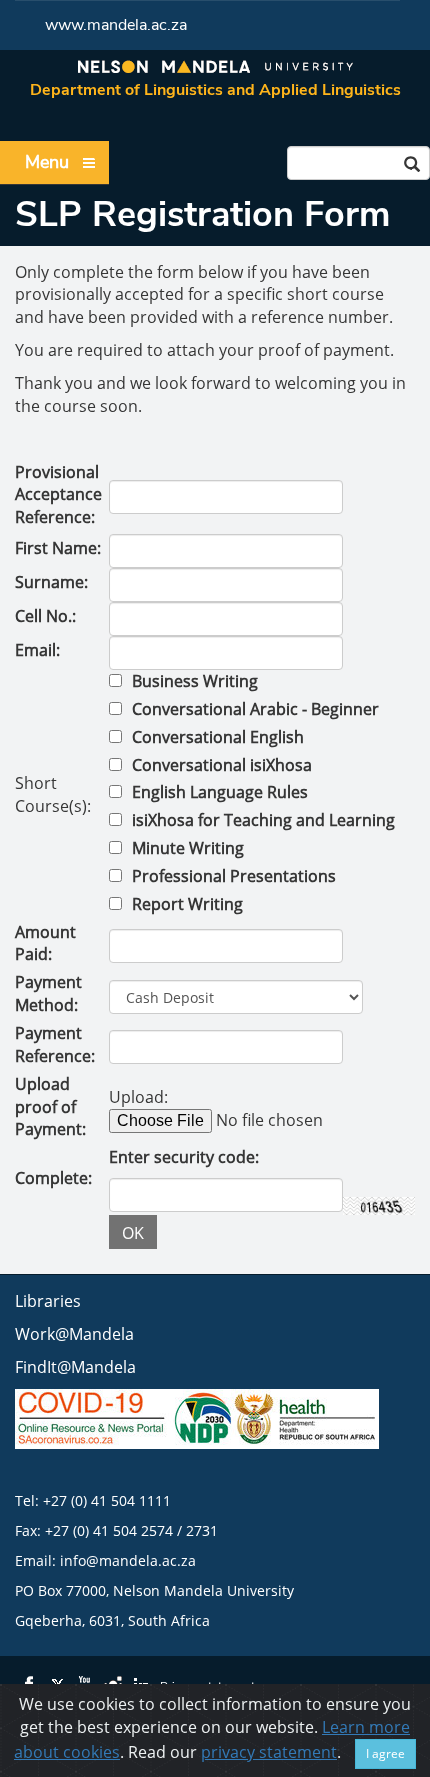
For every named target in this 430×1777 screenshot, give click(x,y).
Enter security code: (184, 1157)
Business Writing (195, 681)
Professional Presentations (234, 876)
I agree (385, 1753)
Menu (47, 162)
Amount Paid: (45, 943)
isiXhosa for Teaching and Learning (263, 820)
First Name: (58, 548)
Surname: (51, 582)
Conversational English (218, 737)
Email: (37, 650)
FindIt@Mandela (75, 1367)
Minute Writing (188, 848)
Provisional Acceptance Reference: (58, 495)
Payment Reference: (55, 1044)
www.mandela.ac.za (116, 25)
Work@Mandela (74, 1334)
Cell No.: (45, 616)
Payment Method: (48, 993)
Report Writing (187, 904)
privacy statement (269, 1752)
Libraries (48, 1301)
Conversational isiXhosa (222, 765)
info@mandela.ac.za (128, 1560)
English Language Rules (220, 792)
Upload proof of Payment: (50, 1107)
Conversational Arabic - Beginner (255, 709)
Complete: (53, 1178)
